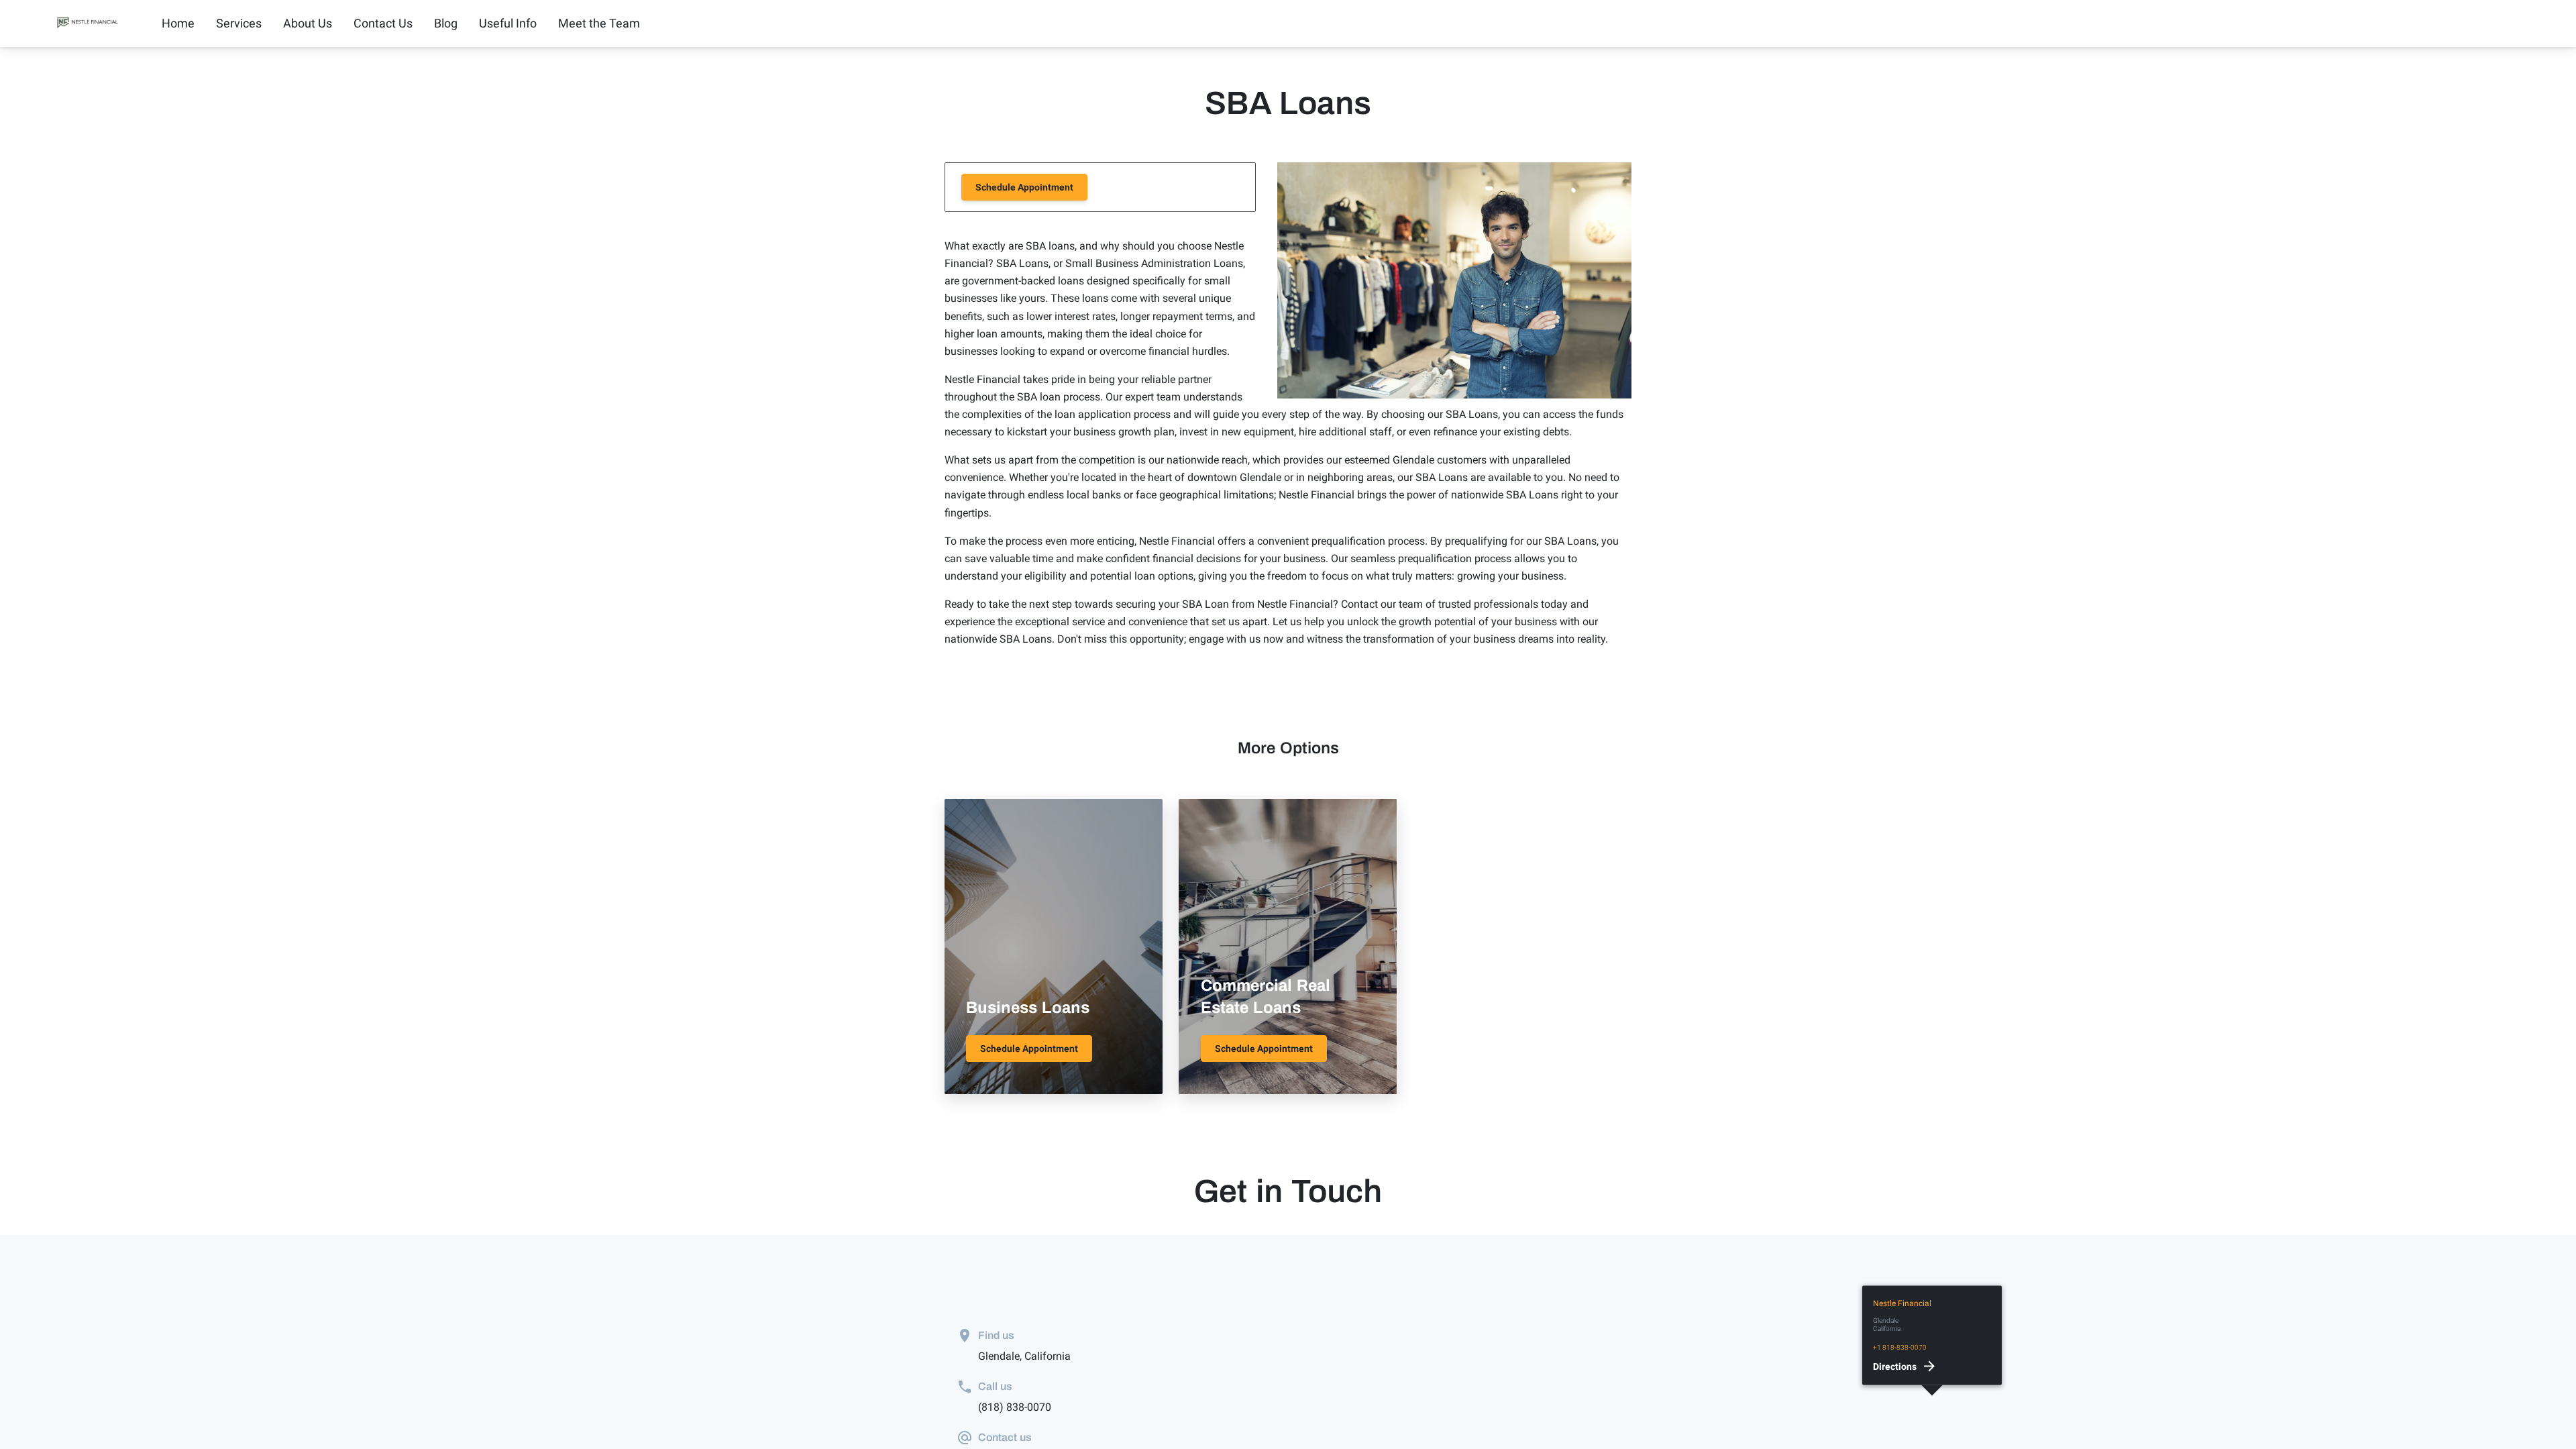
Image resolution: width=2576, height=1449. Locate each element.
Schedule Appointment (1024, 187)
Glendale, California (1024, 1356)
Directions (1895, 1366)
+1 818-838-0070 (1900, 1347)
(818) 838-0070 (1015, 1407)
